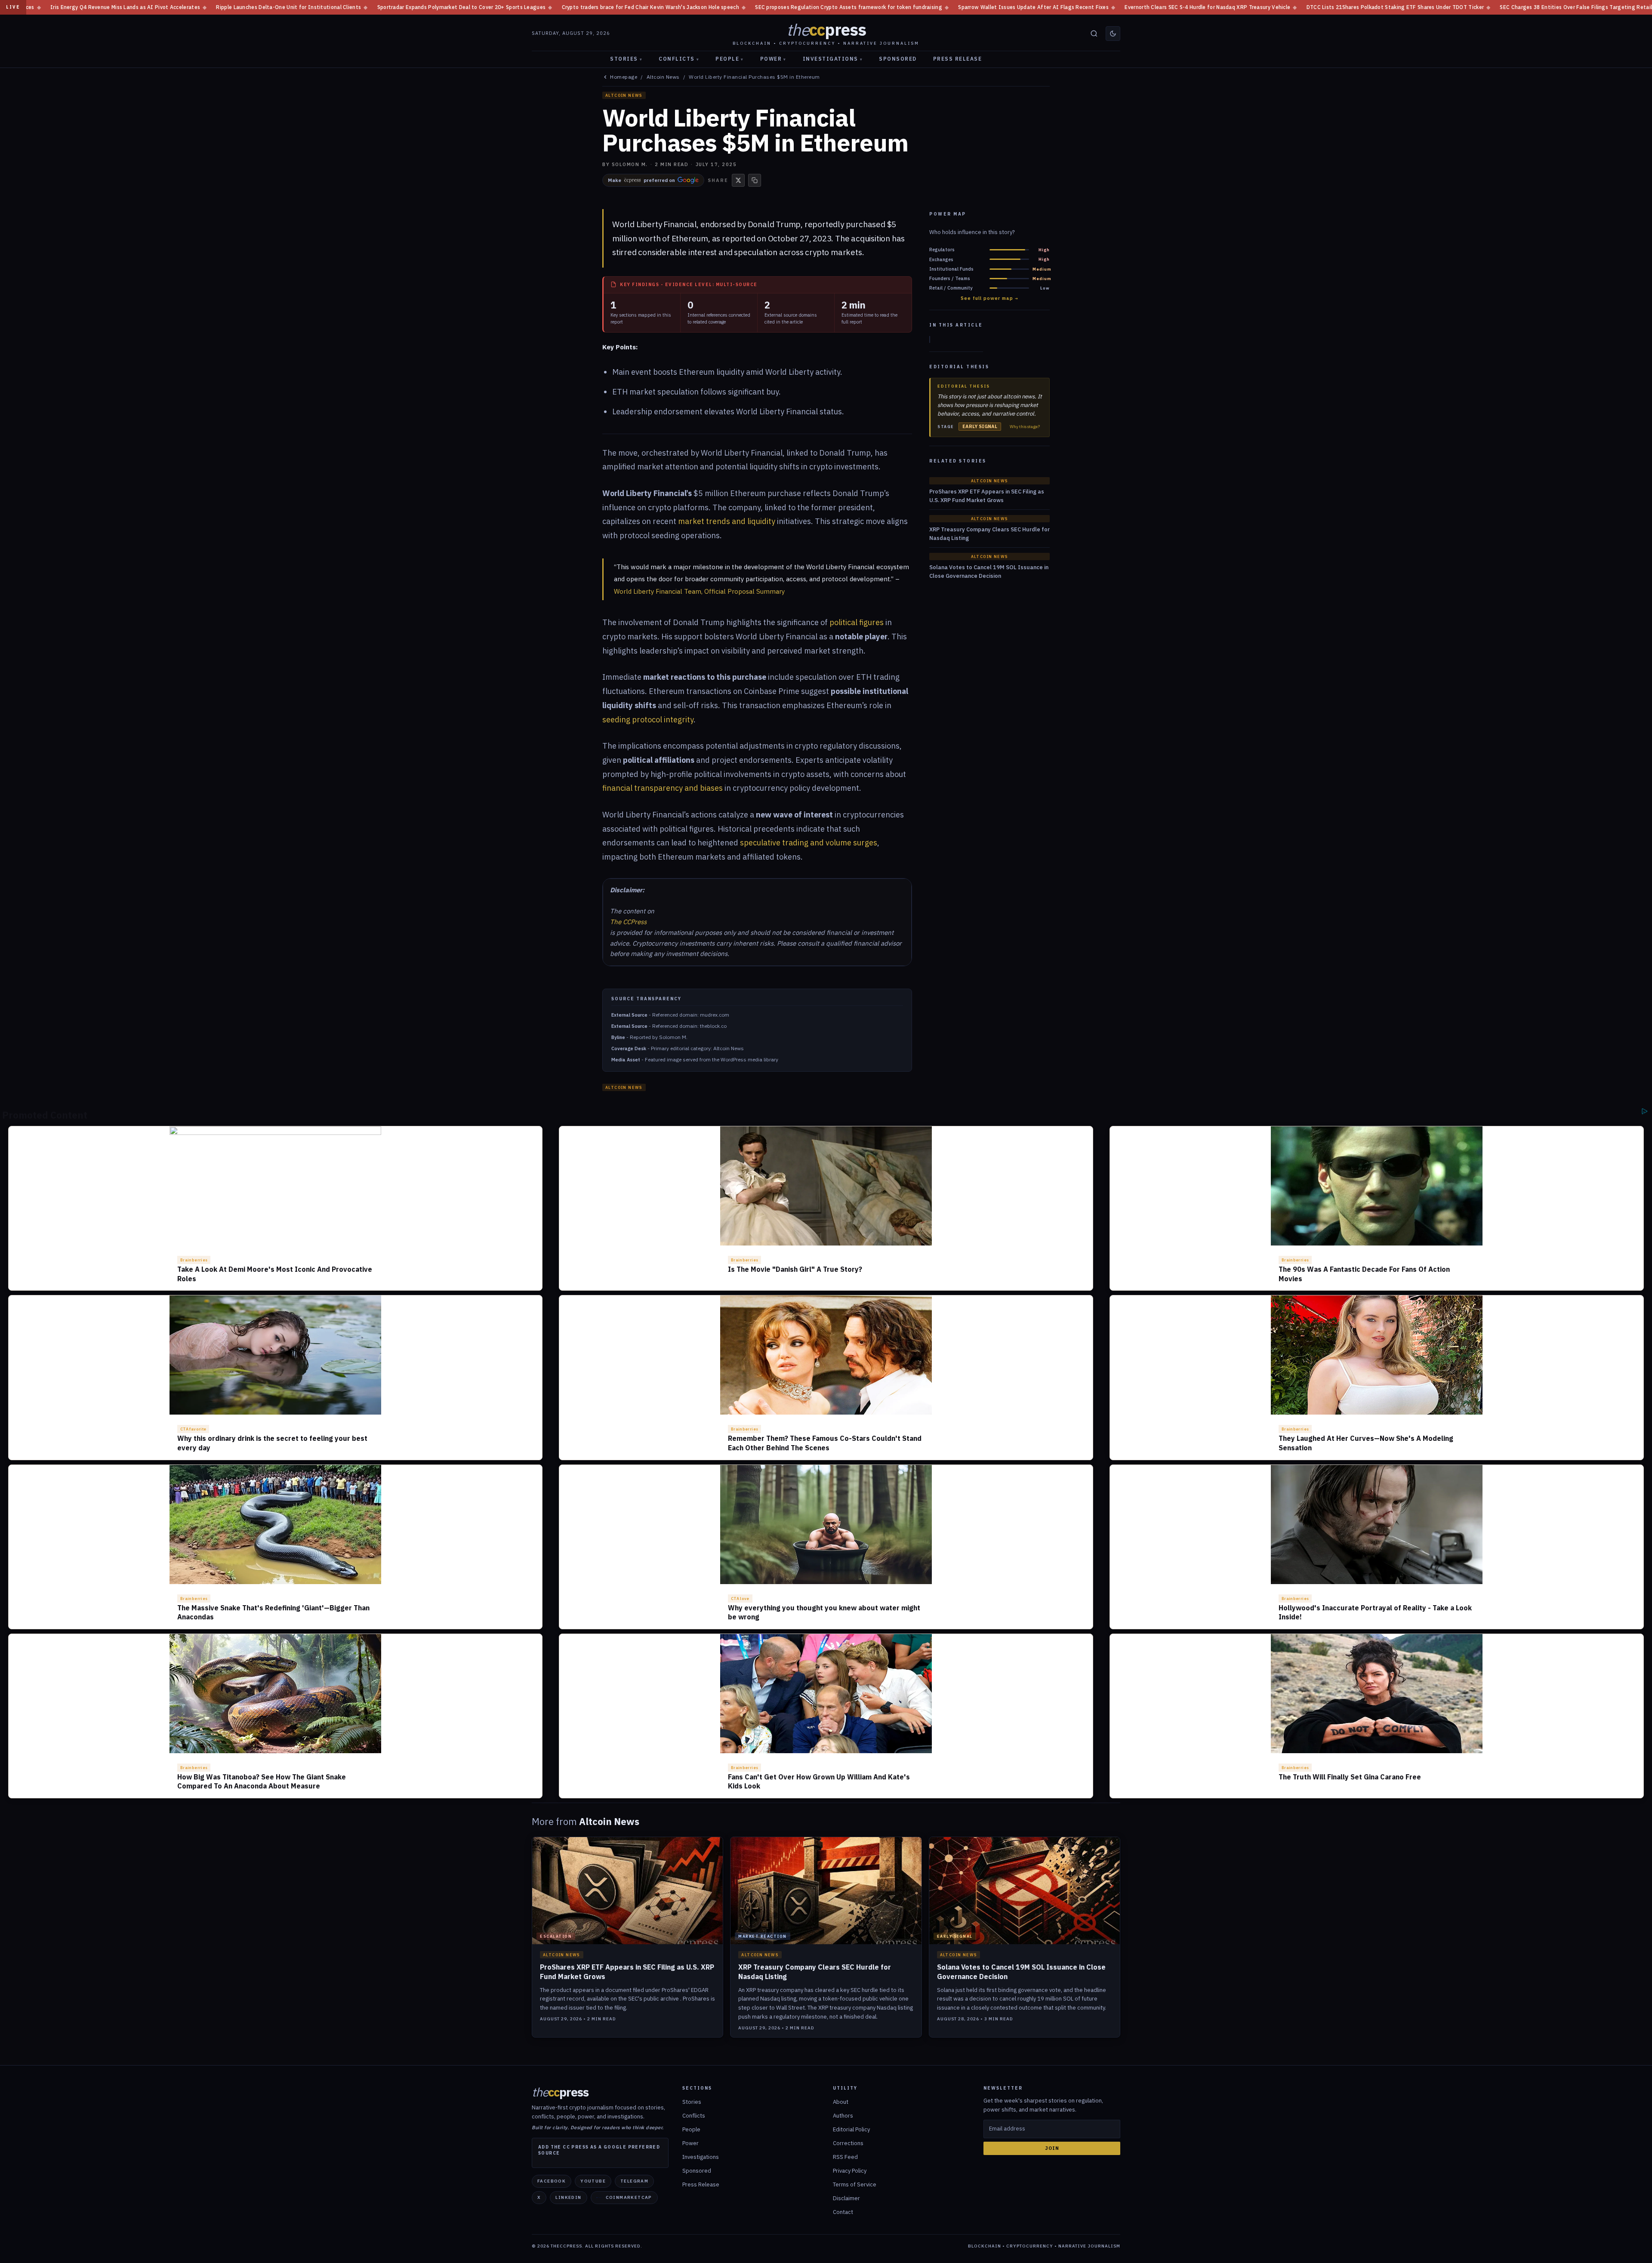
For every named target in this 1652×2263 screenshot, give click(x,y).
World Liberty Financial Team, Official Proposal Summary (699, 591)
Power (773, 59)
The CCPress (628, 922)
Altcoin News (663, 77)
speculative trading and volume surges (809, 843)
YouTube (593, 2181)
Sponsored (898, 59)
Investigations (833, 59)
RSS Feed (845, 2157)
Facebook (552, 2181)
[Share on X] (738, 180)
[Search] (1094, 34)
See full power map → (989, 298)
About (841, 2102)
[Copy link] (755, 180)
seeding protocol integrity (648, 720)
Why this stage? (1025, 427)
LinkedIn (568, 2197)
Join (1052, 2148)
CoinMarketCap (629, 2197)
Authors (843, 2116)
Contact (843, 2212)
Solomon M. (630, 164)
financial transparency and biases (663, 788)
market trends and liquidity (727, 521)
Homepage (624, 77)
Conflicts (679, 59)
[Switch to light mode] (1113, 34)
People (730, 59)
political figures (857, 622)
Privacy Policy (850, 2171)
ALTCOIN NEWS (624, 95)
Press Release (958, 59)
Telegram (634, 2181)
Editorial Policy (851, 2129)
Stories (626, 59)
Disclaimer (846, 2198)
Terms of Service (855, 2184)
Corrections (848, 2143)
